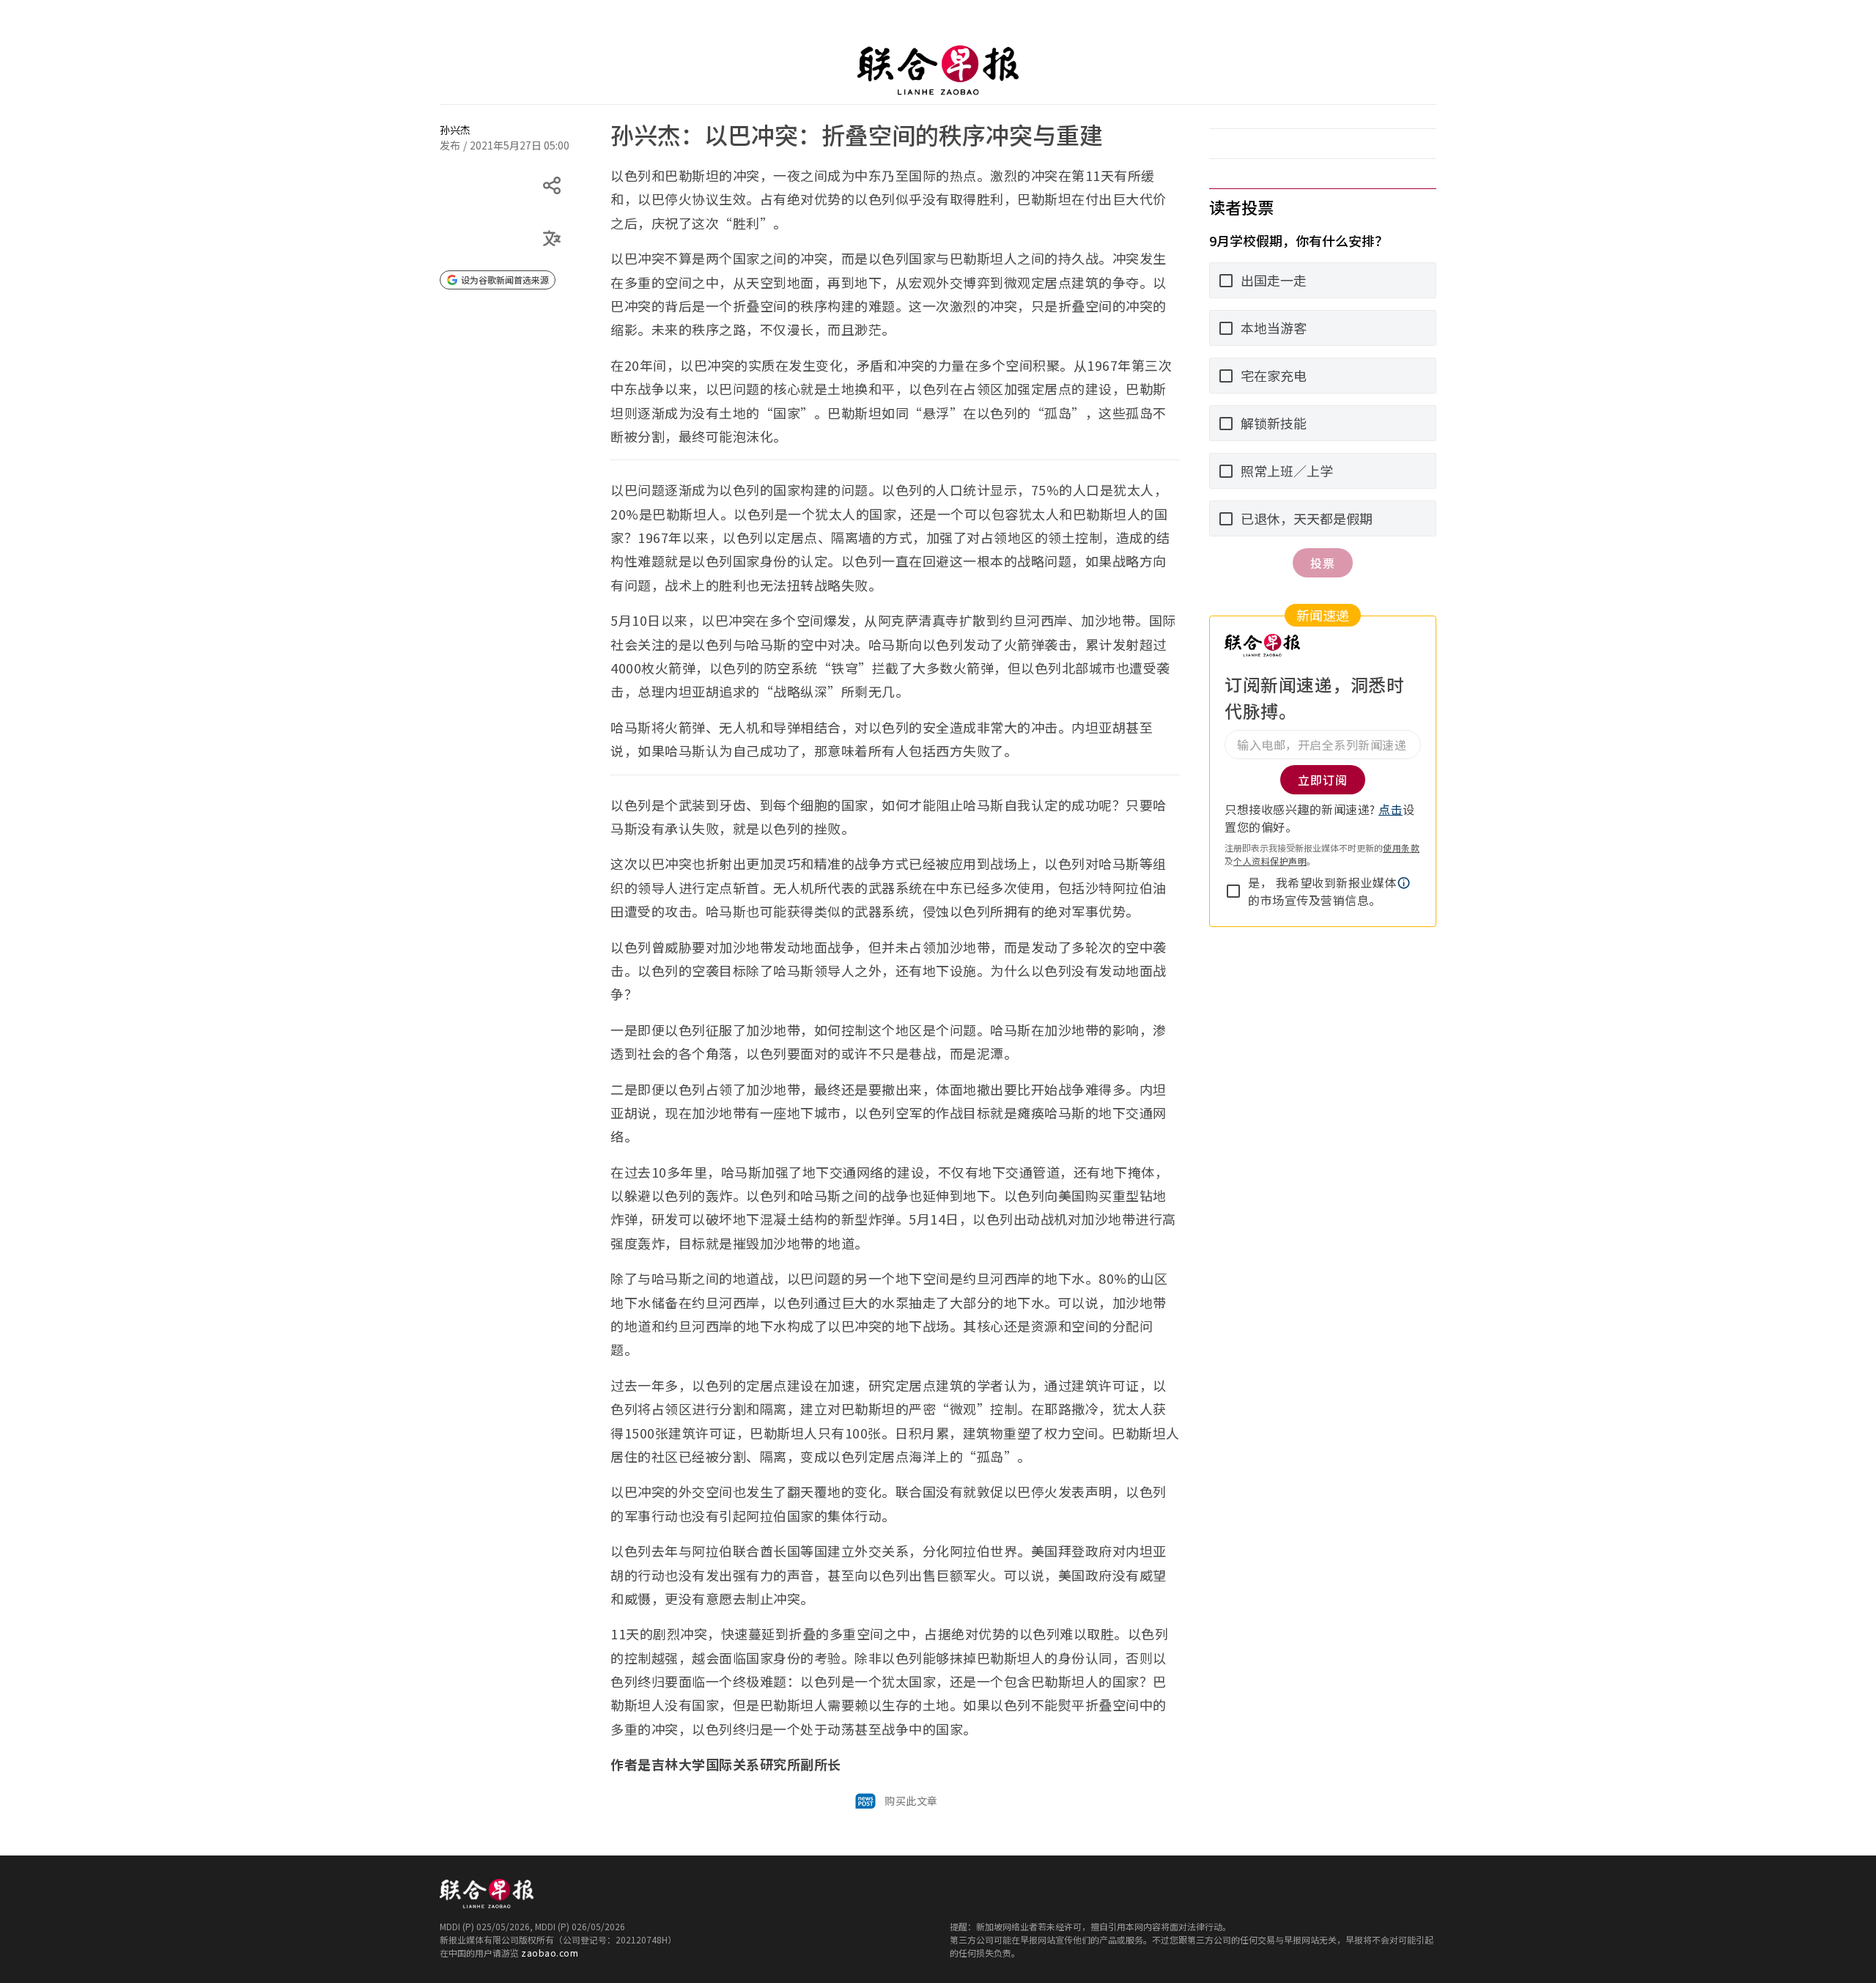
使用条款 (1401, 848)
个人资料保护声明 (1270, 861)
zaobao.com (550, 1953)
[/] (938, 70)
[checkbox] (1233, 891)
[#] (448, 119)
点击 (1391, 809)
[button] (1404, 883)
